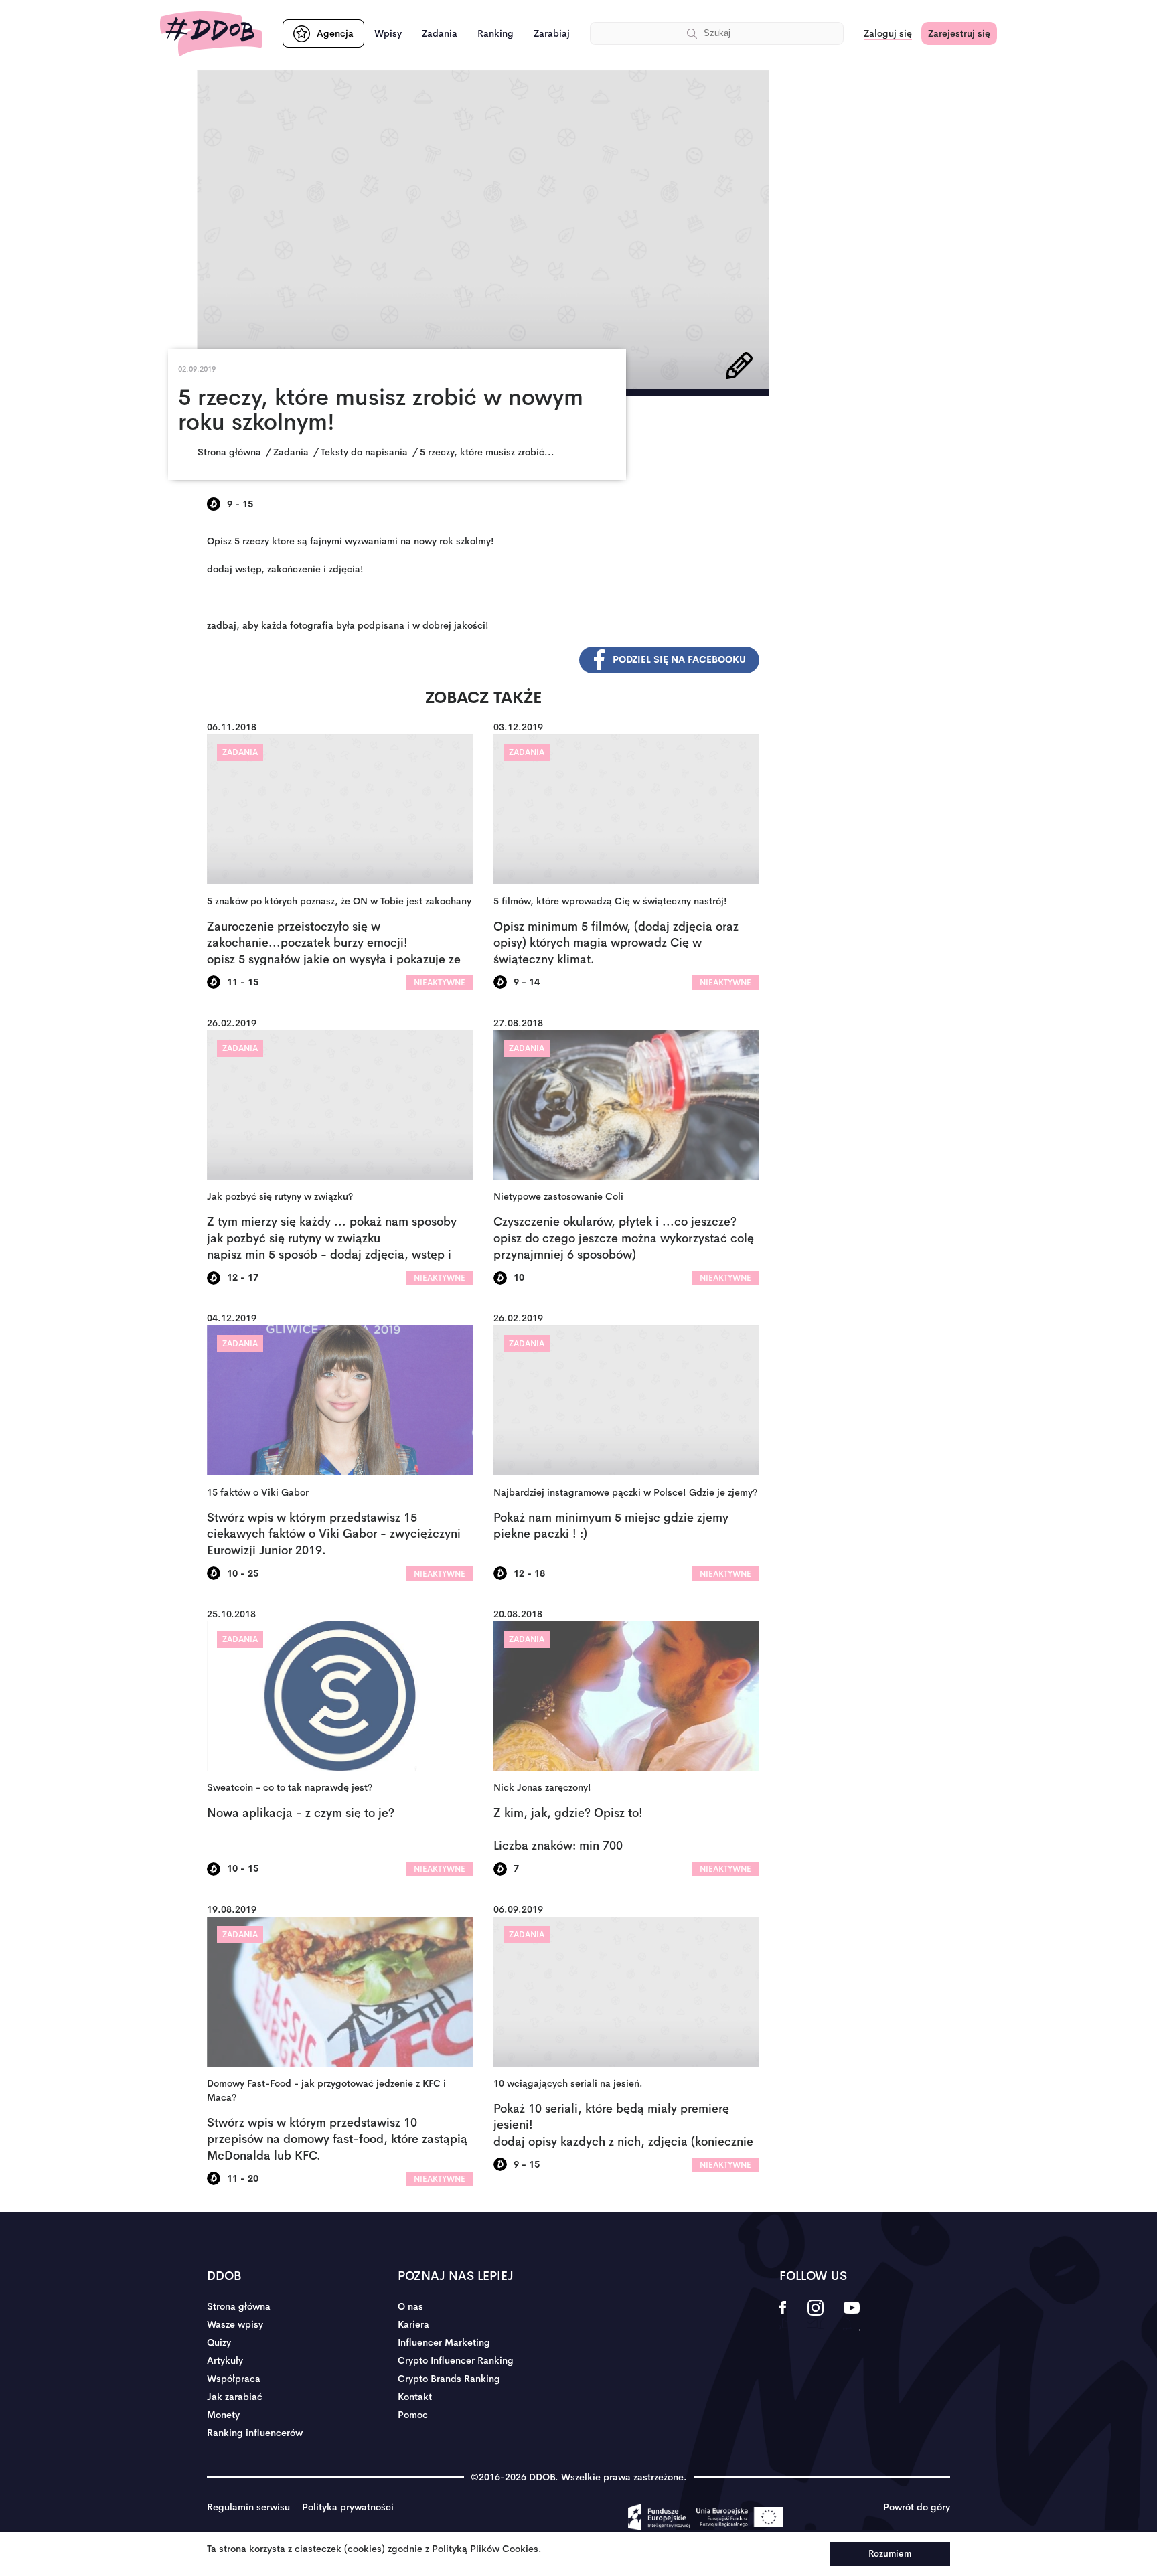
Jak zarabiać (235, 2397)
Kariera (413, 2324)
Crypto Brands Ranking (449, 2379)
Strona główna (239, 2306)
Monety (223, 2415)
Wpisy (388, 33)
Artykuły (225, 2360)
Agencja (335, 33)
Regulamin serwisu (248, 2507)
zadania (240, 752)
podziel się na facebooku (679, 659)
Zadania (440, 33)
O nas (410, 2306)
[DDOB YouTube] (851, 2316)
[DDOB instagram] (815, 2316)
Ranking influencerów (255, 2433)
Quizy (219, 2342)
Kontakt (415, 2397)
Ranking (495, 33)
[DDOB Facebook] (783, 2316)
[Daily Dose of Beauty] (211, 34)
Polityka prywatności (348, 2507)
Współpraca (234, 2379)
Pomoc (413, 2415)
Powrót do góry (917, 2507)
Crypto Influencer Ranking (456, 2360)
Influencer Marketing (444, 2342)
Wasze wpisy (235, 2324)
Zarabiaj (552, 33)
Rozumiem (890, 2554)
